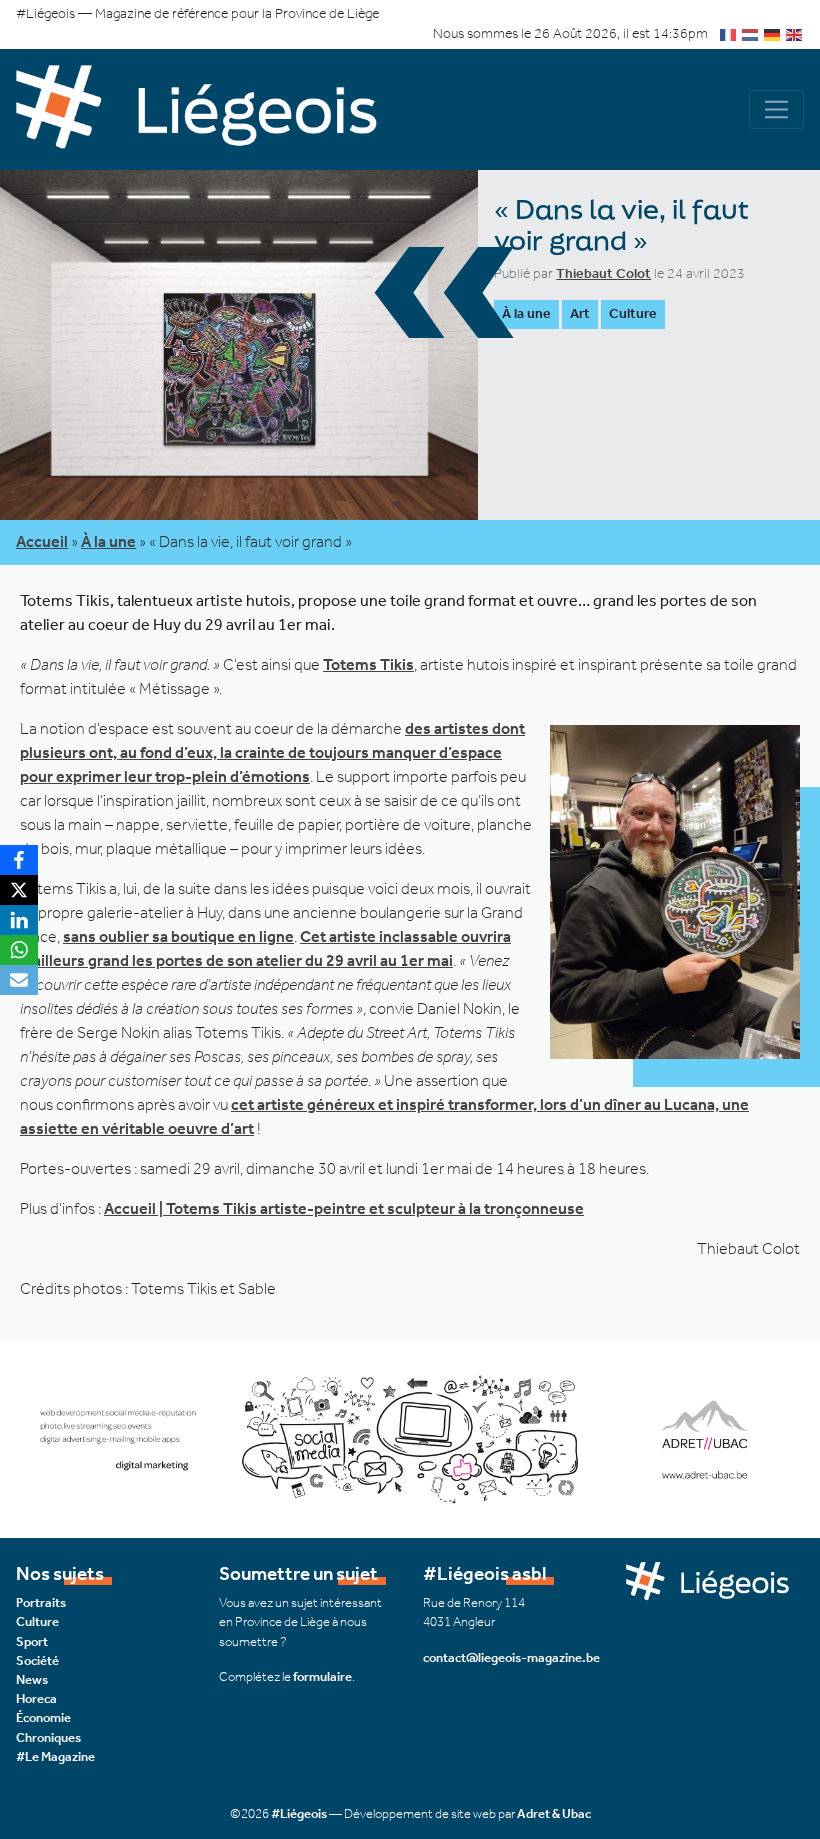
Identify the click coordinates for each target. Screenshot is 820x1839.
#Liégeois (299, 1813)
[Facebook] (19, 860)
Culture (633, 313)
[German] (773, 33)
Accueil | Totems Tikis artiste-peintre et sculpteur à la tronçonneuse (344, 1208)
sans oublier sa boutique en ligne (178, 936)
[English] (795, 33)
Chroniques (48, 1737)
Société (37, 1660)
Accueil (42, 541)
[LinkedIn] (19, 920)
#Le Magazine (55, 1756)
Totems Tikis (368, 664)
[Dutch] (751, 33)
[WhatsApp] (19, 950)
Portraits (41, 1602)
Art (580, 313)
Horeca (36, 1698)
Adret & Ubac (554, 1813)
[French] (729, 33)
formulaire (322, 1676)
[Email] (19, 980)
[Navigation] (776, 109)
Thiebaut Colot (603, 273)
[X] (19, 890)
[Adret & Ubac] (410, 1437)
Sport (32, 1641)
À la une (526, 313)
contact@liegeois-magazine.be (511, 1657)
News (32, 1679)
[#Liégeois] (213, 110)
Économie (43, 1717)
